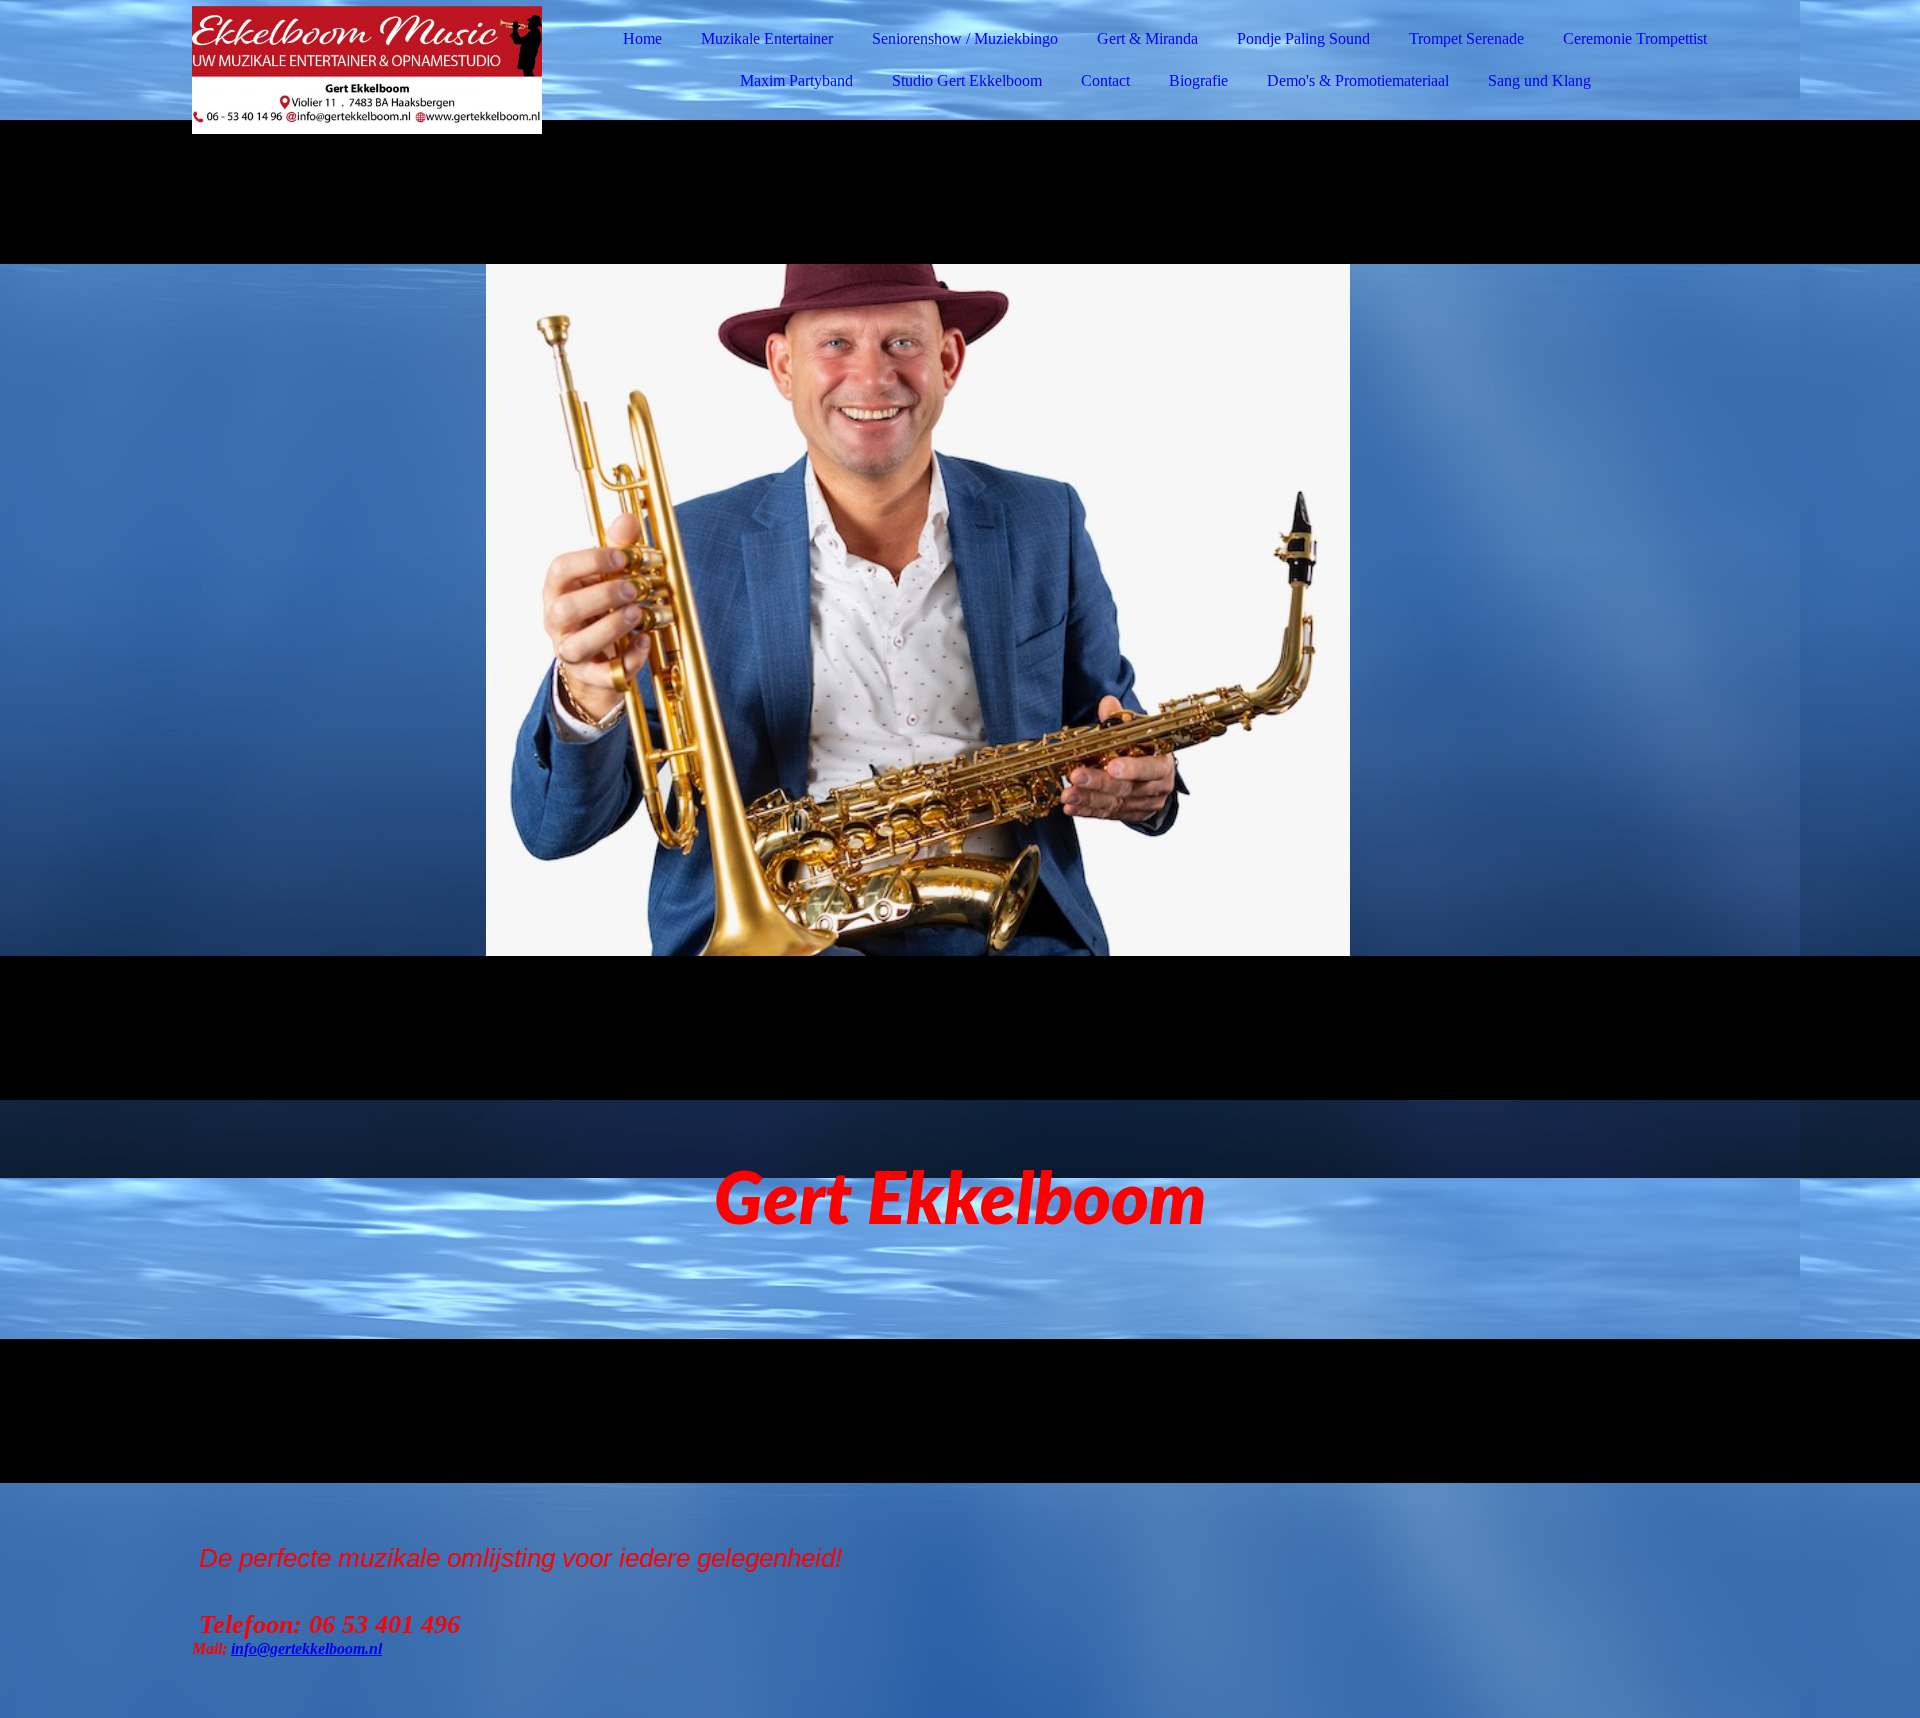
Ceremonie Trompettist (1635, 38)
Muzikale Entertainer (767, 38)
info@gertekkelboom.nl (306, 1648)
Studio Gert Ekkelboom (967, 80)
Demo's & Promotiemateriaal (1358, 80)
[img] (367, 70)
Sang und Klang (1539, 80)
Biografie (1198, 80)
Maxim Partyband (796, 80)
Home (642, 38)
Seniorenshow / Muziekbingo (965, 38)
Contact (1105, 80)
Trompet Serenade (1466, 38)
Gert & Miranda (1147, 38)
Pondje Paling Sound (1303, 38)
